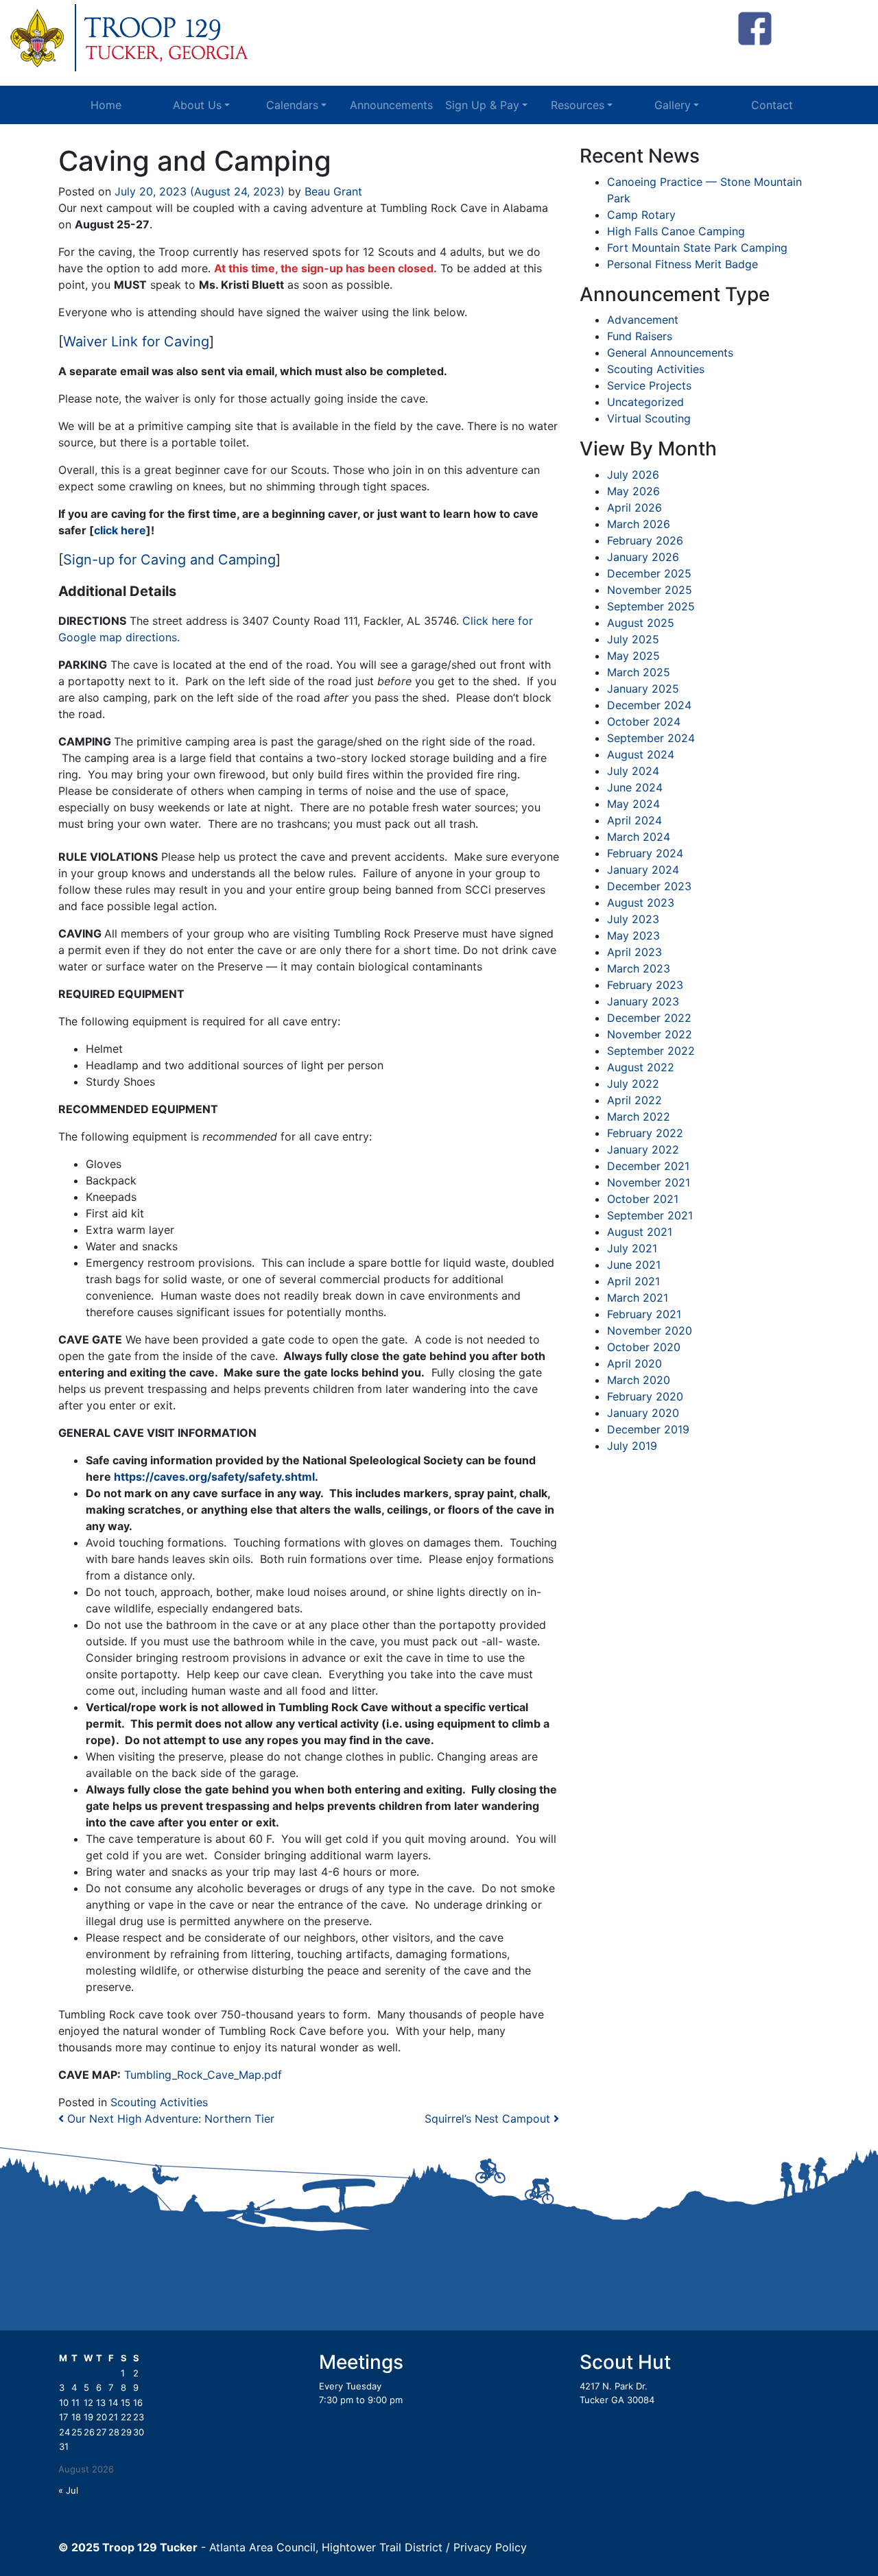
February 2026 (645, 540)
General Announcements (670, 353)
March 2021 (638, 1298)
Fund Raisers (640, 336)
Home (106, 105)
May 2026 (633, 491)
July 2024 (633, 771)
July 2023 (633, 919)
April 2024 (634, 820)
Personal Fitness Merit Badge (683, 264)
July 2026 (633, 475)
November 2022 (650, 1034)
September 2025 (651, 606)
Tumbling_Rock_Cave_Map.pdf (203, 2075)
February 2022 (645, 1133)
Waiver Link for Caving (136, 342)
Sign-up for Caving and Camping (169, 560)
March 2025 (639, 672)
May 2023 (633, 935)
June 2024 (635, 787)
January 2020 (643, 1413)
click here (120, 530)
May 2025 (633, 656)
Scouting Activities (159, 2102)
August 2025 (641, 623)
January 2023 (643, 1001)
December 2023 (649, 886)
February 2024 (645, 853)
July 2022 (633, 1084)
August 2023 (641, 903)
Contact (772, 105)
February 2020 (645, 1396)
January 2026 (643, 557)
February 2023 (645, 985)
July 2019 (632, 1446)
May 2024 (633, 804)
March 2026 (639, 524)
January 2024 (643, 870)
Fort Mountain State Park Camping (697, 248)
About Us (197, 105)
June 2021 (634, 1265)
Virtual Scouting (649, 418)
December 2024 (649, 705)
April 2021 (633, 1281)
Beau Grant (332, 191)
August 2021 (640, 1232)
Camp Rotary (641, 215)
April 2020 (634, 1363)
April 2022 (634, 1100)
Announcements (391, 105)
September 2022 (651, 1051)
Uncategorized (645, 402)
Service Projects (649, 385)
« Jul (68, 2490)
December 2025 (649, 573)
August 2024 (641, 754)
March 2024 (639, 837)
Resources (578, 105)
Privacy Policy (490, 2547)
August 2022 (641, 1067)
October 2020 (644, 1347)
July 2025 (633, 639)
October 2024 (644, 721)
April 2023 (634, 952)
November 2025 (650, 590)
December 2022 (649, 1018)
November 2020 (650, 1331)
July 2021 (632, 1248)
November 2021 (649, 1182)
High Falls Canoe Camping (676, 231)
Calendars (292, 105)
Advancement (643, 320)
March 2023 (639, 968)
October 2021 (643, 1199)
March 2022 (639, 1117)
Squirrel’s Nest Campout (489, 2119)
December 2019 (648, 1429)
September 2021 (650, 1215)
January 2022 (643, 1149)
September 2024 (651, 738)
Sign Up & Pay (482, 105)
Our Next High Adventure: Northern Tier (169, 2119)
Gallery (673, 105)
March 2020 (639, 1380)
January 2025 (643, 689)
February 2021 (644, 1314)
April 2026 (634, 508)
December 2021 (648, 1166)
